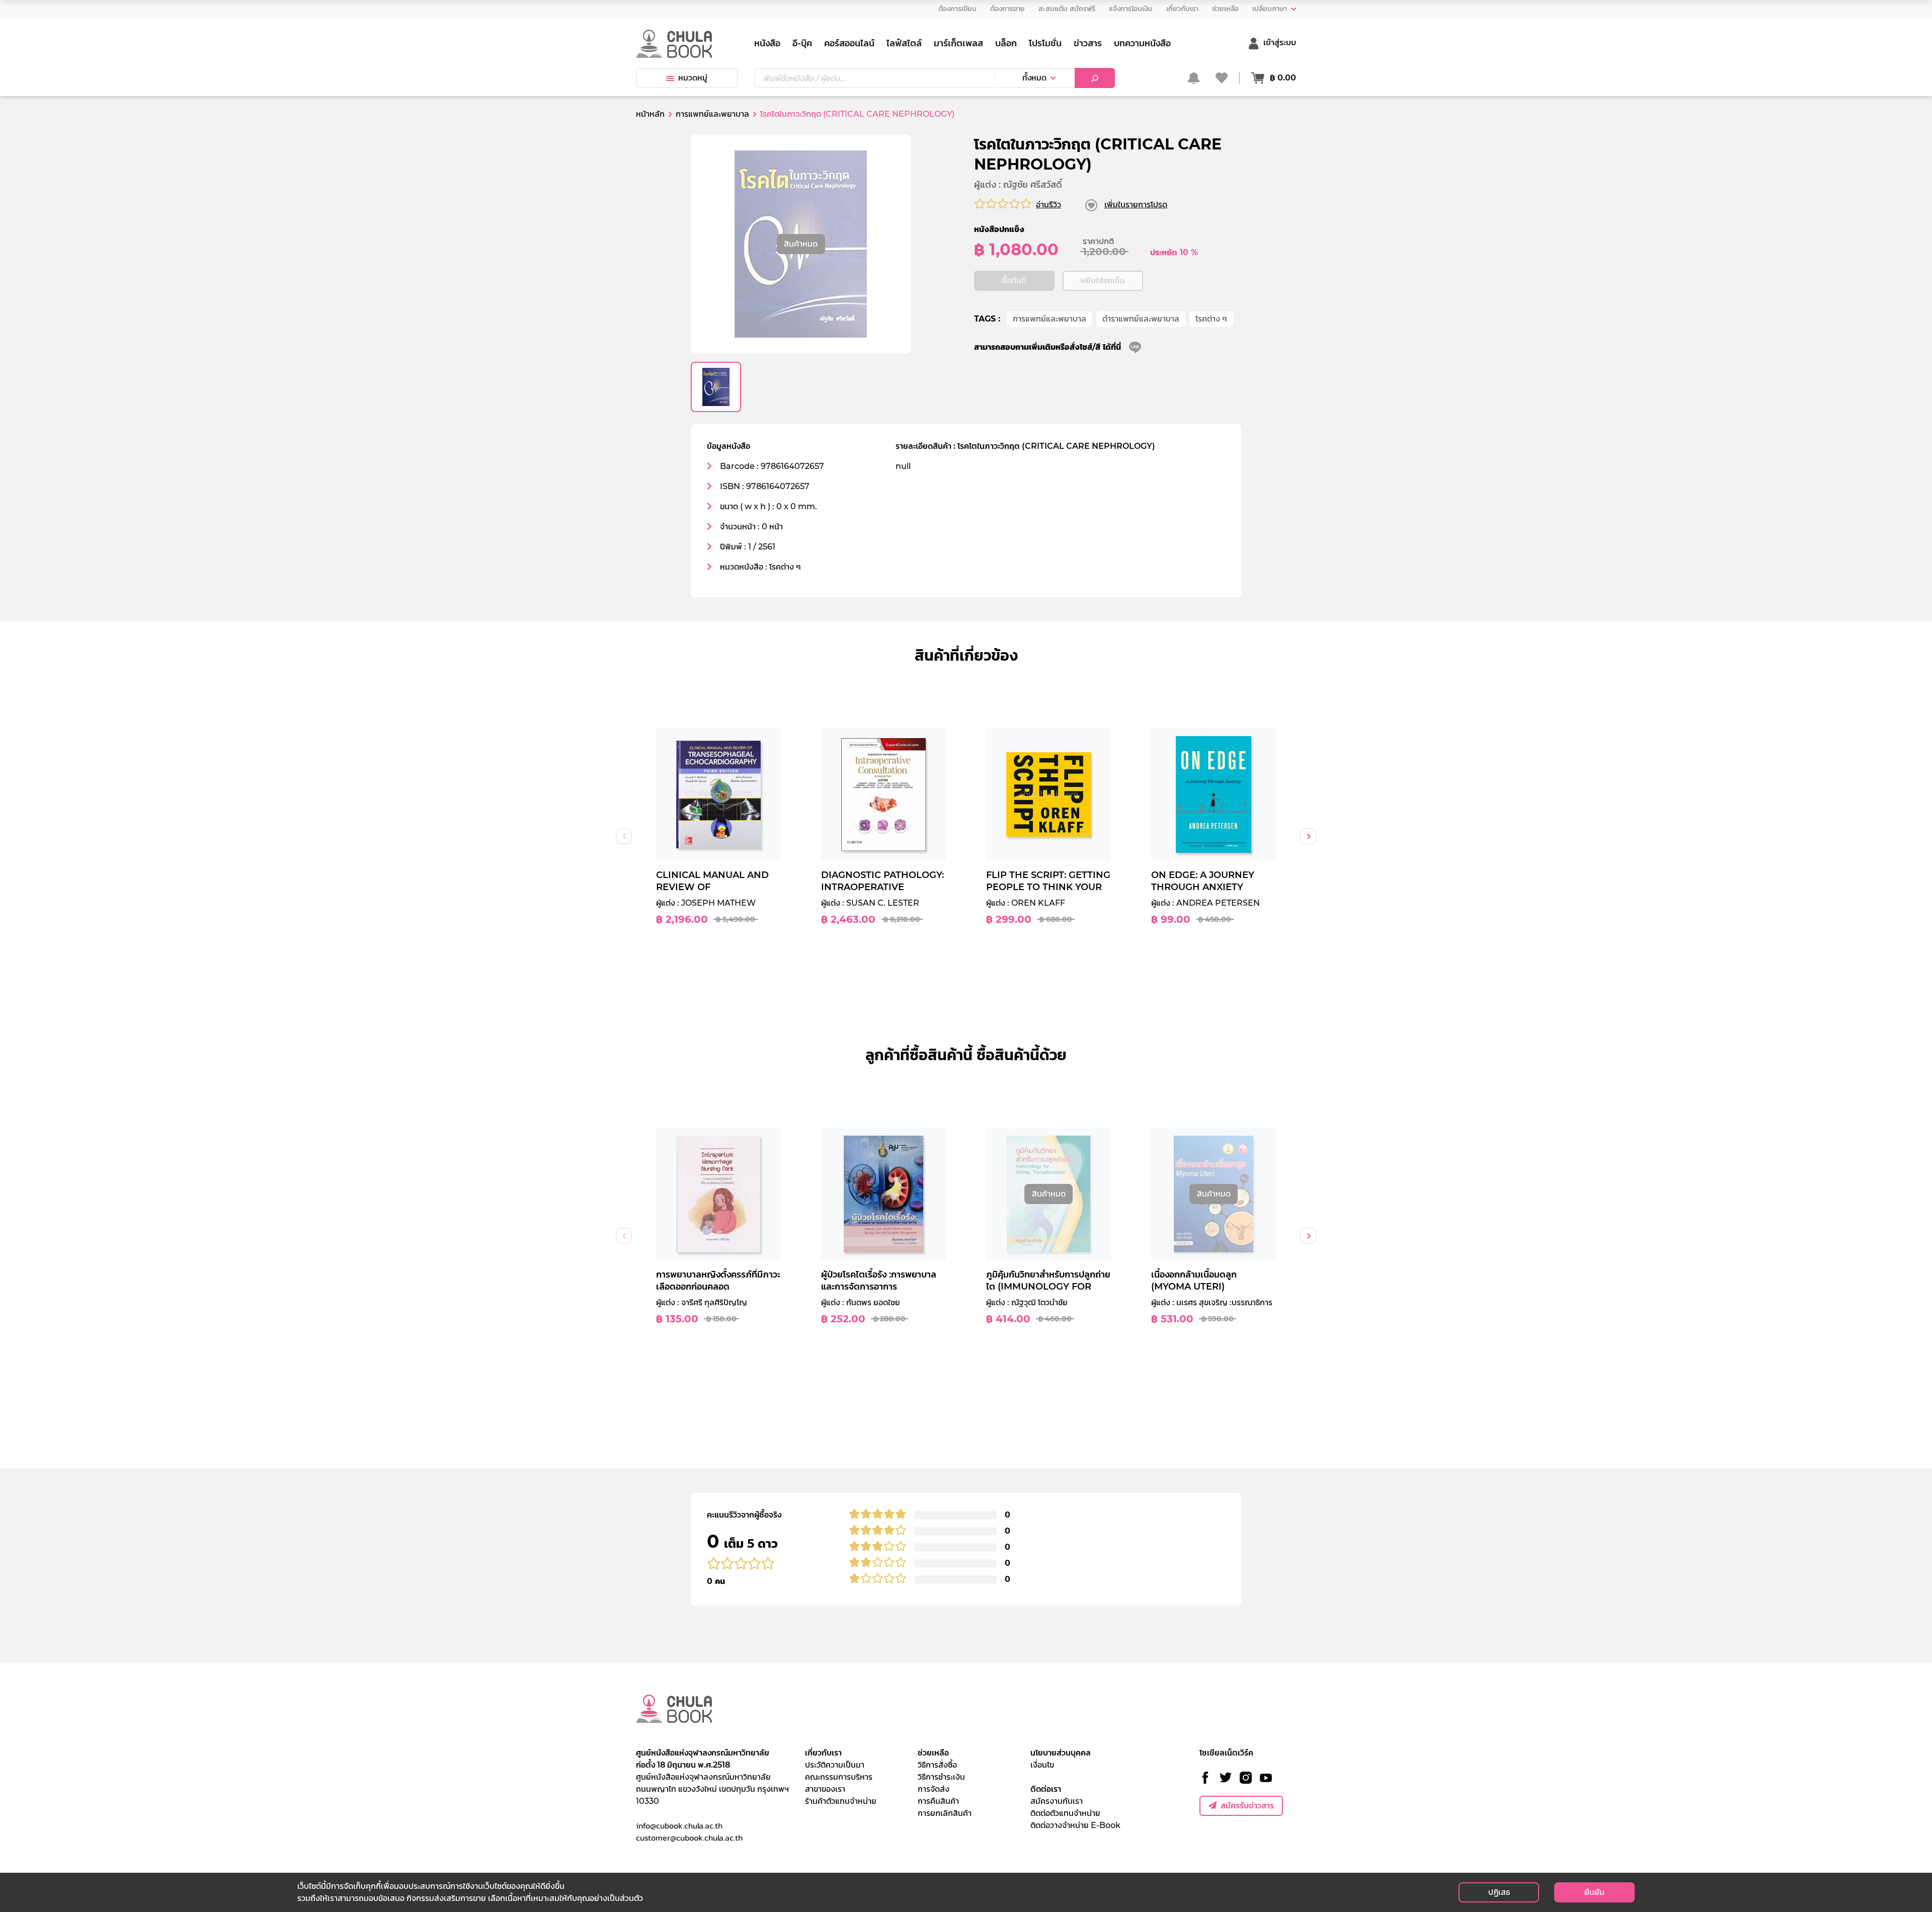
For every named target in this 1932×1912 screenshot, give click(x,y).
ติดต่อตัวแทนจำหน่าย (1065, 1813)
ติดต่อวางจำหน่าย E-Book (1075, 1825)
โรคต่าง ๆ (1211, 319)
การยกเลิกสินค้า (945, 1813)
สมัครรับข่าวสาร (1247, 1806)
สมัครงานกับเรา (1057, 1801)
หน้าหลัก (650, 114)
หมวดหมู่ (693, 78)
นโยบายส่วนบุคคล (1061, 1753)
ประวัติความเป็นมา (835, 1765)
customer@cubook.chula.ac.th (689, 1838)
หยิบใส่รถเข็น (1103, 281)
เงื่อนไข (1042, 1765)
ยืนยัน (1594, 1892)
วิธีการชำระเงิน (941, 1777)
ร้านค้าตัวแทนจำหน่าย (841, 1801)
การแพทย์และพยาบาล (1050, 319)
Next (1308, 836)
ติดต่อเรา (1046, 1789)
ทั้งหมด (1034, 78)
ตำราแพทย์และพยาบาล (1141, 319)
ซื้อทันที (1014, 281)
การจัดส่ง (934, 1789)
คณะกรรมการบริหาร (839, 1777)
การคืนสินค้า (938, 1801)
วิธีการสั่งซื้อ (937, 1765)
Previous (624, 836)
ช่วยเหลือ (933, 1753)
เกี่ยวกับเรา (823, 1753)
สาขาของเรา (825, 1789)
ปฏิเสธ (1499, 1892)
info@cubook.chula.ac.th (679, 1825)
